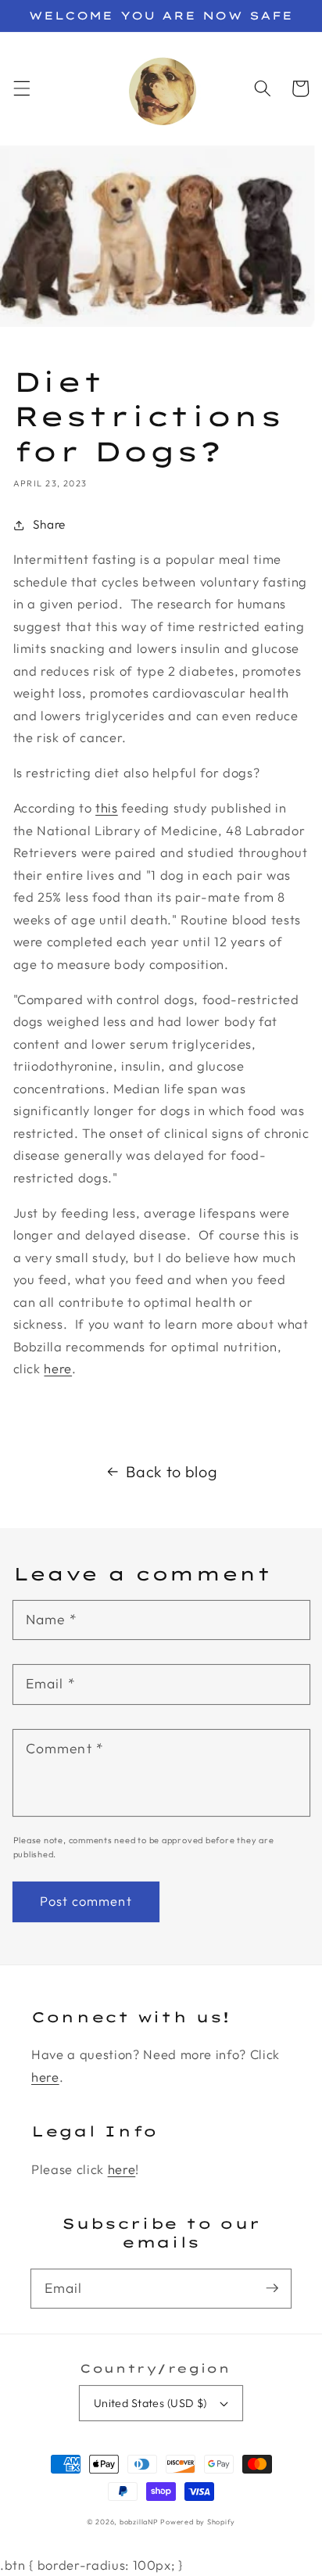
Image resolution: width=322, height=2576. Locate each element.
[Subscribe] (272, 2288)
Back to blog (172, 1471)
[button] (21, 88)
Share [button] (49, 524)
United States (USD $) (150, 2403)
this (107, 807)
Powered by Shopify (198, 2522)
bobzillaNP (139, 2522)
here (58, 1368)
